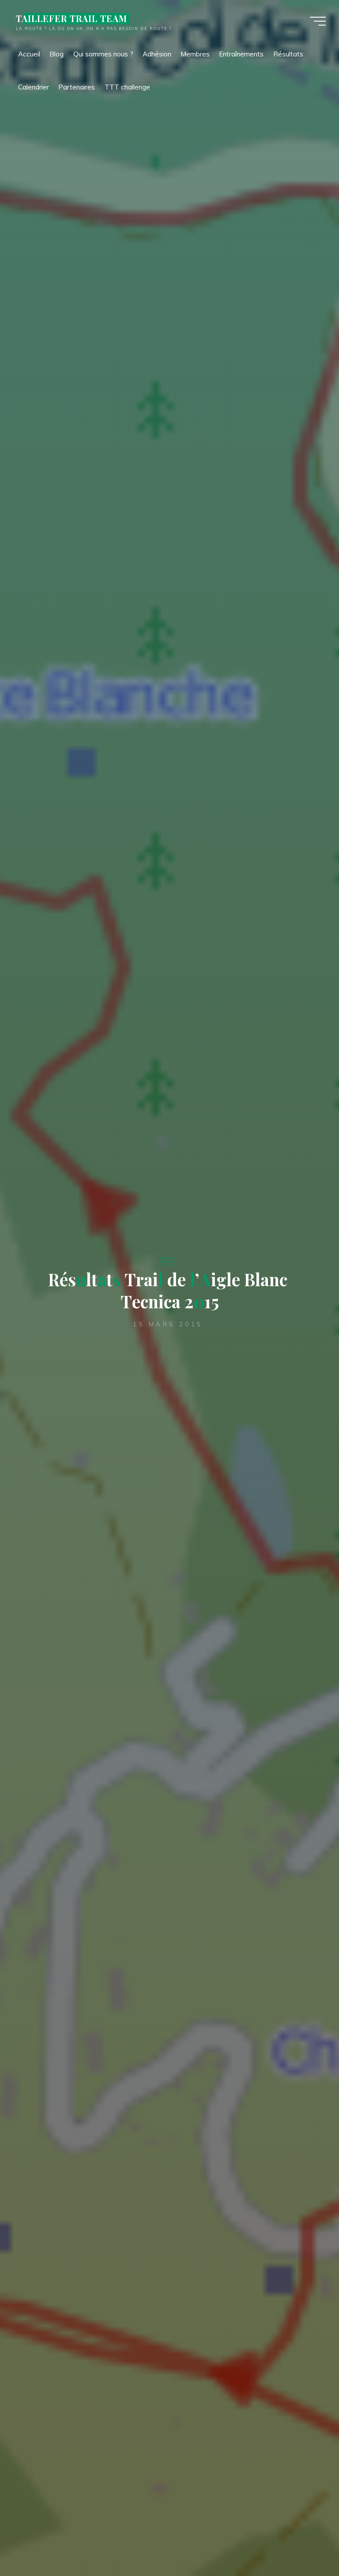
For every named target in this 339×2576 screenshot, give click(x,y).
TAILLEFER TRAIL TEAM (72, 19)
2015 (168, 1260)
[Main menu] (318, 21)
